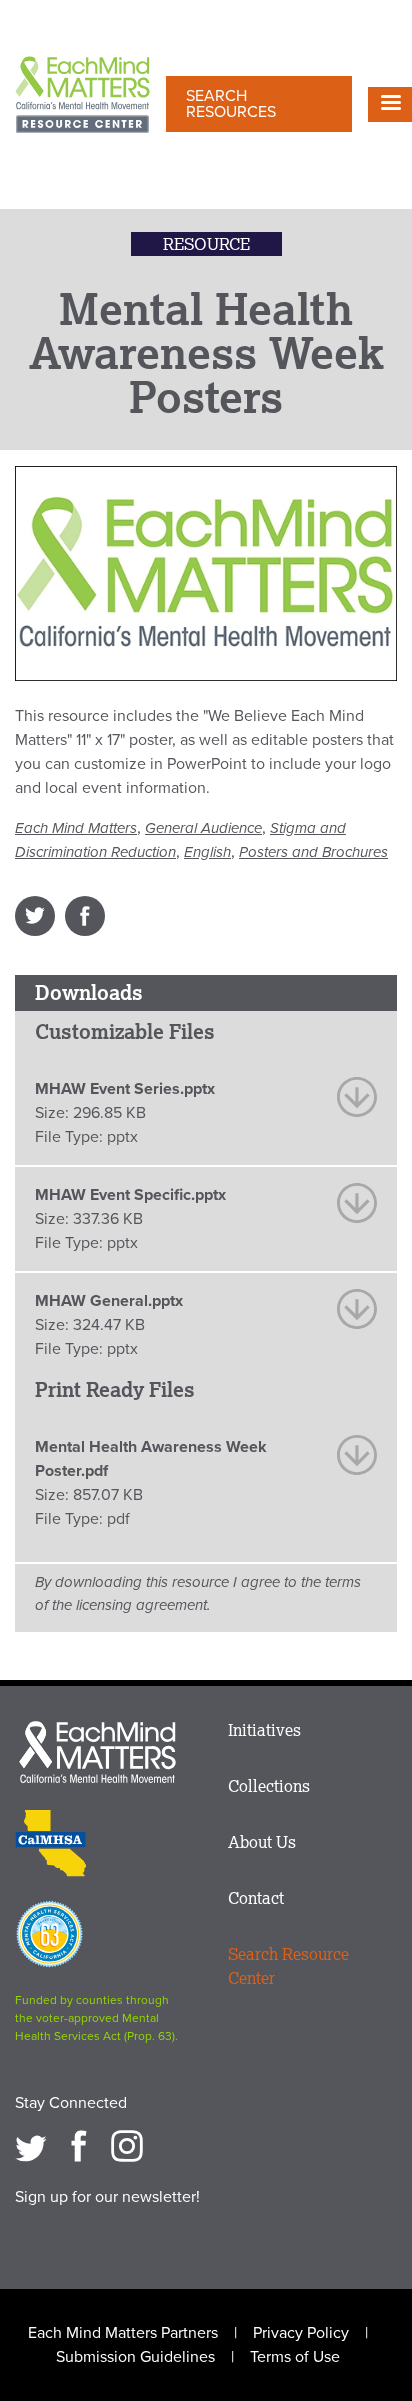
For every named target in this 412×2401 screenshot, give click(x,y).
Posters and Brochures (313, 852)
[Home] (82, 96)
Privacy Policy (301, 2333)
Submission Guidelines (135, 2357)
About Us (262, 1842)
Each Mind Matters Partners (123, 2333)
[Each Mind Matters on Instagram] (127, 2146)
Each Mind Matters (76, 828)
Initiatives (264, 1730)
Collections (269, 1786)
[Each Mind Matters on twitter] (31, 2146)
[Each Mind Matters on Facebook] (79, 2146)
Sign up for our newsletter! (107, 2197)
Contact (256, 1898)
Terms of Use (295, 2357)
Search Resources (231, 104)
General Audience (203, 828)
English (207, 852)
